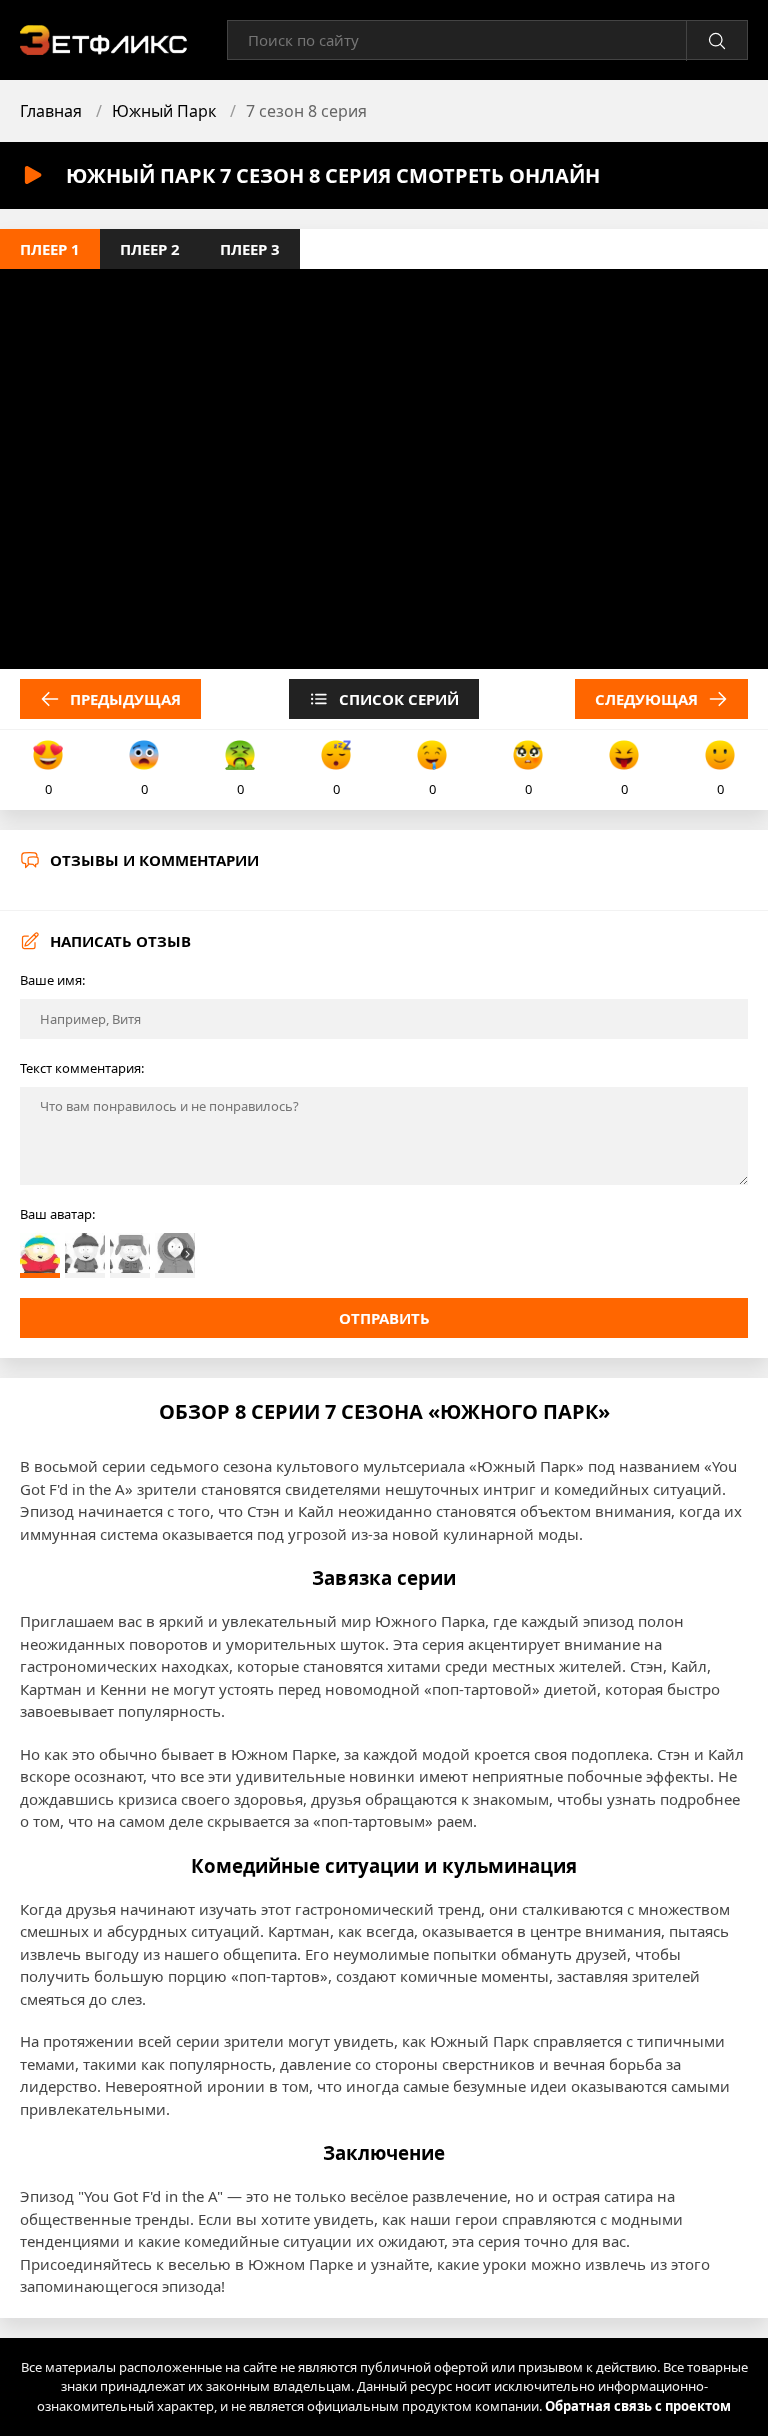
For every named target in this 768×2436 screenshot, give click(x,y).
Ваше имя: (52, 980)
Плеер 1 (50, 249)
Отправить (384, 1318)
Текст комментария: (82, 1068)
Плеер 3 (250, 249)
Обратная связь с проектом (638, 2406)
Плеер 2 (150, 249)
